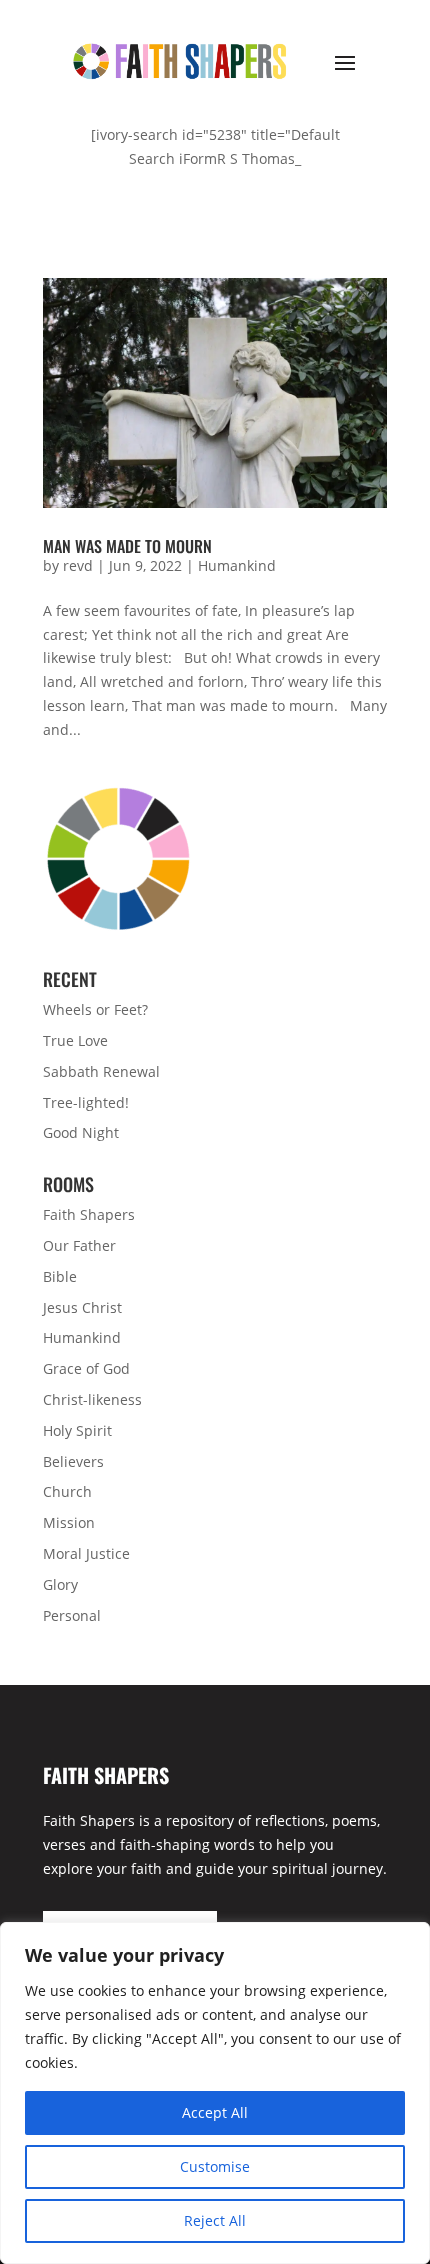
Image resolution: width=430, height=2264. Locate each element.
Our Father (79, 1245)
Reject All (215, 2220)
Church (67, 1491)
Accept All (215, 2112)
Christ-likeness (92, 1399)
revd (78, 565)
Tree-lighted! (86, 1102)
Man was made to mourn (127, 546)
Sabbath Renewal (101, 1071)
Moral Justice (86, 1553)
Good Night (81, 1132)
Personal (72, 1615)
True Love (75, 1040)
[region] (215, 2093)
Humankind (237, 565)
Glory (60, 1584)
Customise (215, 2166)
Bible (60, 1276)
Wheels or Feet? (95, 1009)
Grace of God (86, 1368)
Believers (73, 1461)
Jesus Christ (82, 1307)
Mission (69, 1522)
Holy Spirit (77, 1430)
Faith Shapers (89, 1214)
